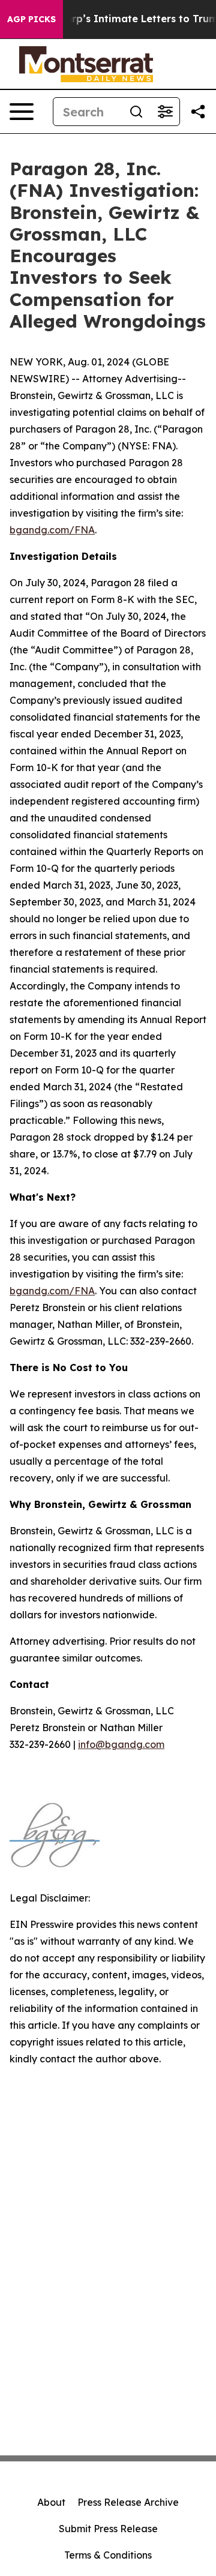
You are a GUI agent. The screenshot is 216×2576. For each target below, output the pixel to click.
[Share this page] (198, 112)
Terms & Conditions (108, 2555)
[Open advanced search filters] (165, 112)
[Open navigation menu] (22, 112)
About (51, 2502)
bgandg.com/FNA (52, 530)
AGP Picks (31, 19)
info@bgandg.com (121, 1744)
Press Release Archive (128, 2502)
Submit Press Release (108, 2529)
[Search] (136, 112)
